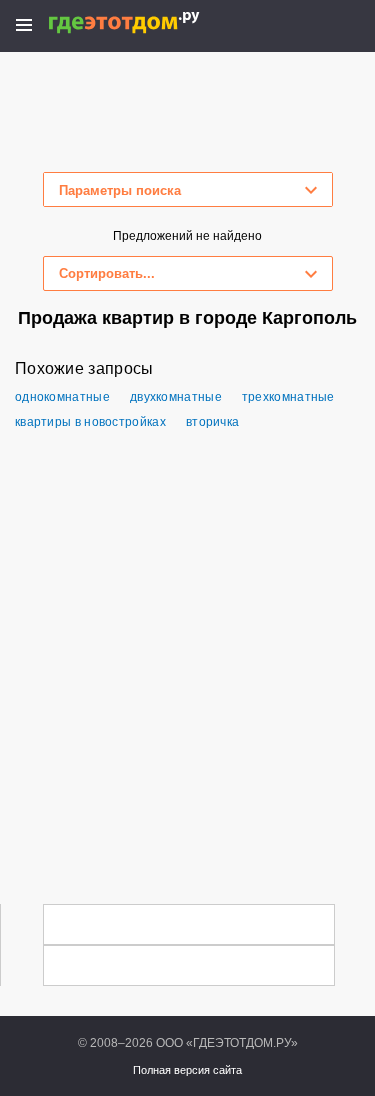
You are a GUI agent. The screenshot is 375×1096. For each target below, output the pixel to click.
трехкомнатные (288, 397)
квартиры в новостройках (90, 422)
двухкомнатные (176, 397)
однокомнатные (62, 397)
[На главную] (145, 22)
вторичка (212, 422)
